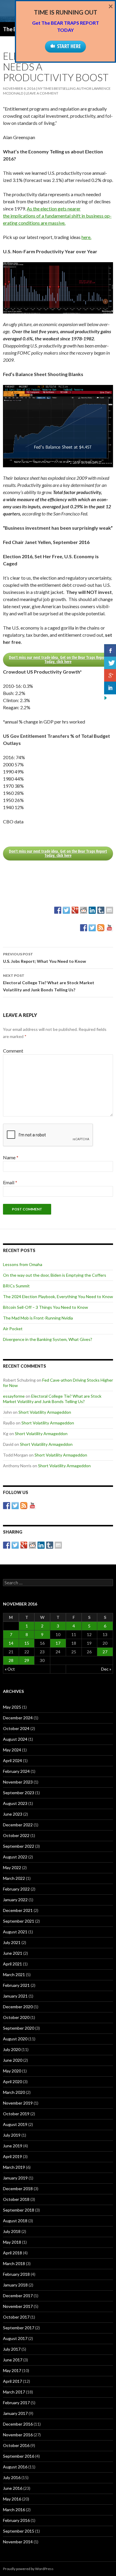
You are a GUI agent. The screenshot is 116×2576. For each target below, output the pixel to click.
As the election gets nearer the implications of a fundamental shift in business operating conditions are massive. (57, 216)
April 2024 (12, 1760)
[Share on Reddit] (84, 910)
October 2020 (16, 2017)
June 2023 (13, 1814)
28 (11, 1660)
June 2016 (13, 2488)
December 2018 (18, 2189)
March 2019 (14, 2167)
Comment (13, 1051)
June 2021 (13, 1953)
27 (105, 1652)
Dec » (106, 1669)
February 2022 (16, 1889)
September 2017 (19, 2328)
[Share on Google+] (75, 910)
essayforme (14, 1396)
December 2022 (18, 1825)
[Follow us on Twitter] (92, 928)
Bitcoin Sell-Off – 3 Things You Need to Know (46, 1307)
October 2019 (16, 2114)
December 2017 (18, 2296)
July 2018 (12, 2231)
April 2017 (12, 2381)
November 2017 (18, 2306)
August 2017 (15, 2338)
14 (11, 1643)
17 (58, 1643)
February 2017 (16, 2403)
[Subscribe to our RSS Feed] (101, 928)
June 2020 (13, 2060)
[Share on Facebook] (58, 910)
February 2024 (16, 1771)
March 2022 (14, 1878)
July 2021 (12, 1942)
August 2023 (15, 1803)
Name (11, 1157)
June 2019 (13, 2146)
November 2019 (18, 2103)
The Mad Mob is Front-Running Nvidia (38, 1318)
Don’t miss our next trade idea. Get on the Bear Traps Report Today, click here (58, 659)
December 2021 (18, 1910)
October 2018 (16, 2199)
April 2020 (12, 2082)
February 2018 (16, 2274)
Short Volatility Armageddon (45, 1412)
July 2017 (12, 2349)
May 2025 (12, 1707)
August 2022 (15, 1857)
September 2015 (19, 2531)
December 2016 (18, 2424)
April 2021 (12, 1964)
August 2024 (15, 1739)
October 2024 (16, 1728)
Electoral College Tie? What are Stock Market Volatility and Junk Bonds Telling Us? (49, 983)
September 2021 (19, 1921)
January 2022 (15, 1900)
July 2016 (12, 2477)
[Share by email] (109, 910)
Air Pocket (13, 1329)
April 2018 (12, 2253)
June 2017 (13, 2360)
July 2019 (12, 2135)
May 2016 (12, 2499)
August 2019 (15, 2124)
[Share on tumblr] (101, 910)
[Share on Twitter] (66, 910)
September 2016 (19, 2456)
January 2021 (15, 1996)
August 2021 (15, 1932)
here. (86, 237)
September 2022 (19, 1846)
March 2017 (14, 2392)
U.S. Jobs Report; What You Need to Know (44, 958)
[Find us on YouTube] (109, 928)
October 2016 (16, 2445)
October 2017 (16, 2317)
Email (10, 1182)
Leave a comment (42, 93)
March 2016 (14, 2510)
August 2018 (15, 2221)
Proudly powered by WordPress (28, 2569)
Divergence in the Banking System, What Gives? (48, 1339)
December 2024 (18, 1718)
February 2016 (16, 2520)
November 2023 (18, 1782)
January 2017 (15, 2413)
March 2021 (14, 1975)
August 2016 (15, 2467)
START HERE (69, 46)
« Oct (10, 1669)
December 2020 (18, 2007)
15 (27, 1643)
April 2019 (12, 2156)
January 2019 (15, 2178)
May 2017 (12, 2370)
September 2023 (19, 1793)
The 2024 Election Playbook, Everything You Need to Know (58, 1296)
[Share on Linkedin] (92, 910)
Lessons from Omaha (23, 1264)
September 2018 (19, 2210)
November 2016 (18, 2435)
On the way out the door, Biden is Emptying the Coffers (55, 1275)
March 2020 (14, 2092)
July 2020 (12, 2049)
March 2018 (14, 2263)
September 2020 (19, 2028)
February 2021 (16, 1985)
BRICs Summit (16, 1286)
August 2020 (15, 2039)
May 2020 (12, 2071)
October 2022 (16, 1835)
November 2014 (18, 2542)
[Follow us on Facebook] (84, 928)
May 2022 (12, 1867)
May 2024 (12, 1750)
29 (27, 1660)
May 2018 (12, 2242)
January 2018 (15, 2285)
